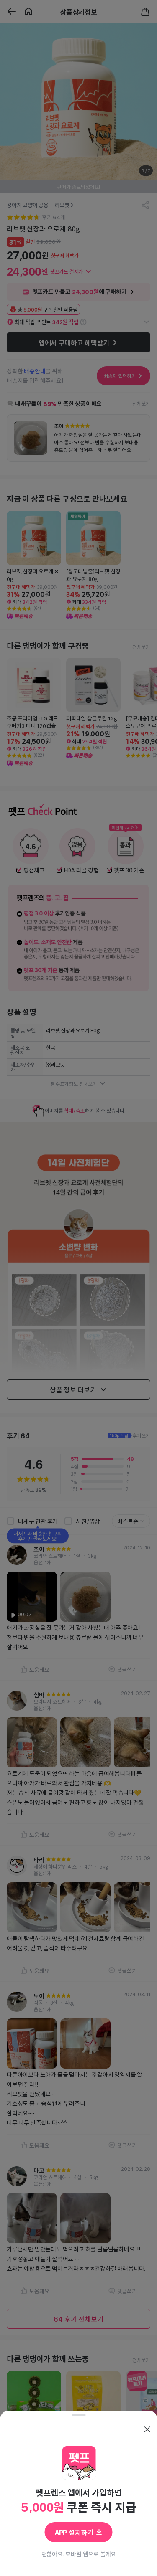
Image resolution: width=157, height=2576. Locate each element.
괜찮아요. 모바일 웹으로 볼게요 (78, 2554)
